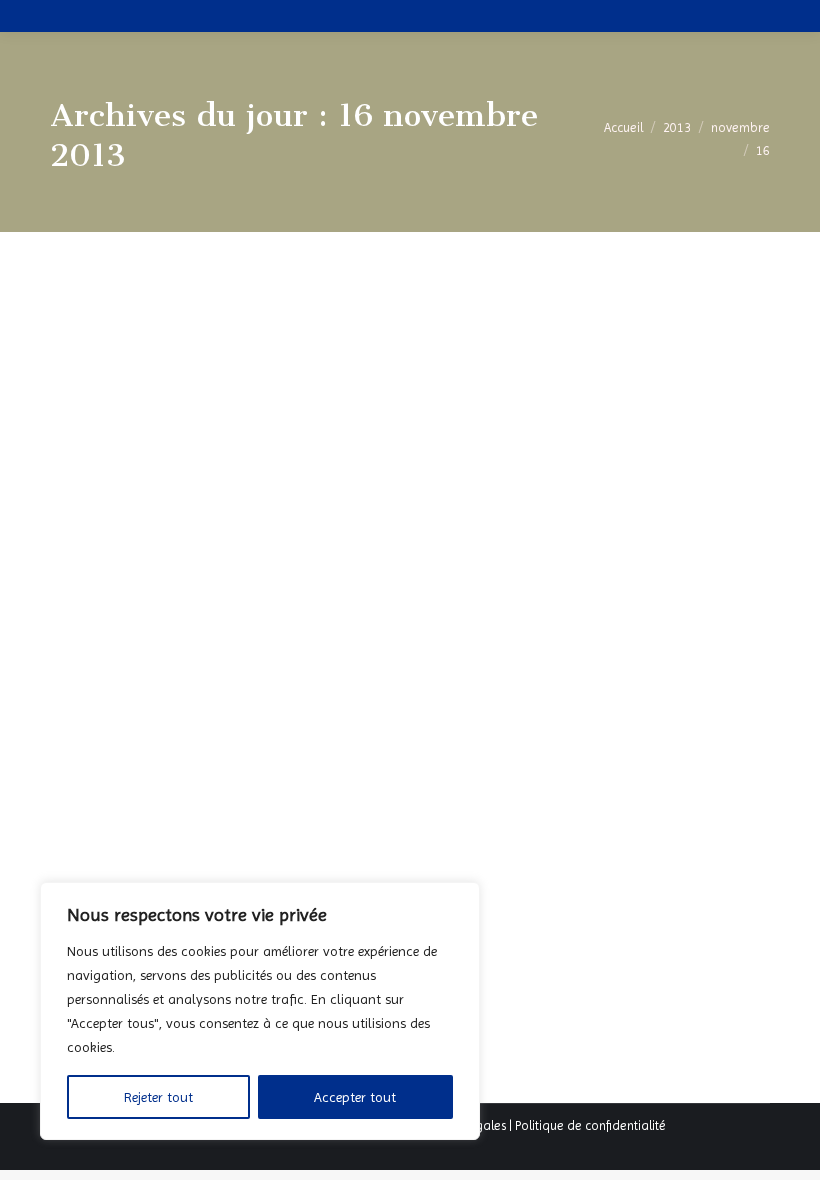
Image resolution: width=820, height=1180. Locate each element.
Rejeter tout (158, 1097)
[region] (260, 1011)
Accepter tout (355, 1097)
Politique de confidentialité (590, 1125)
